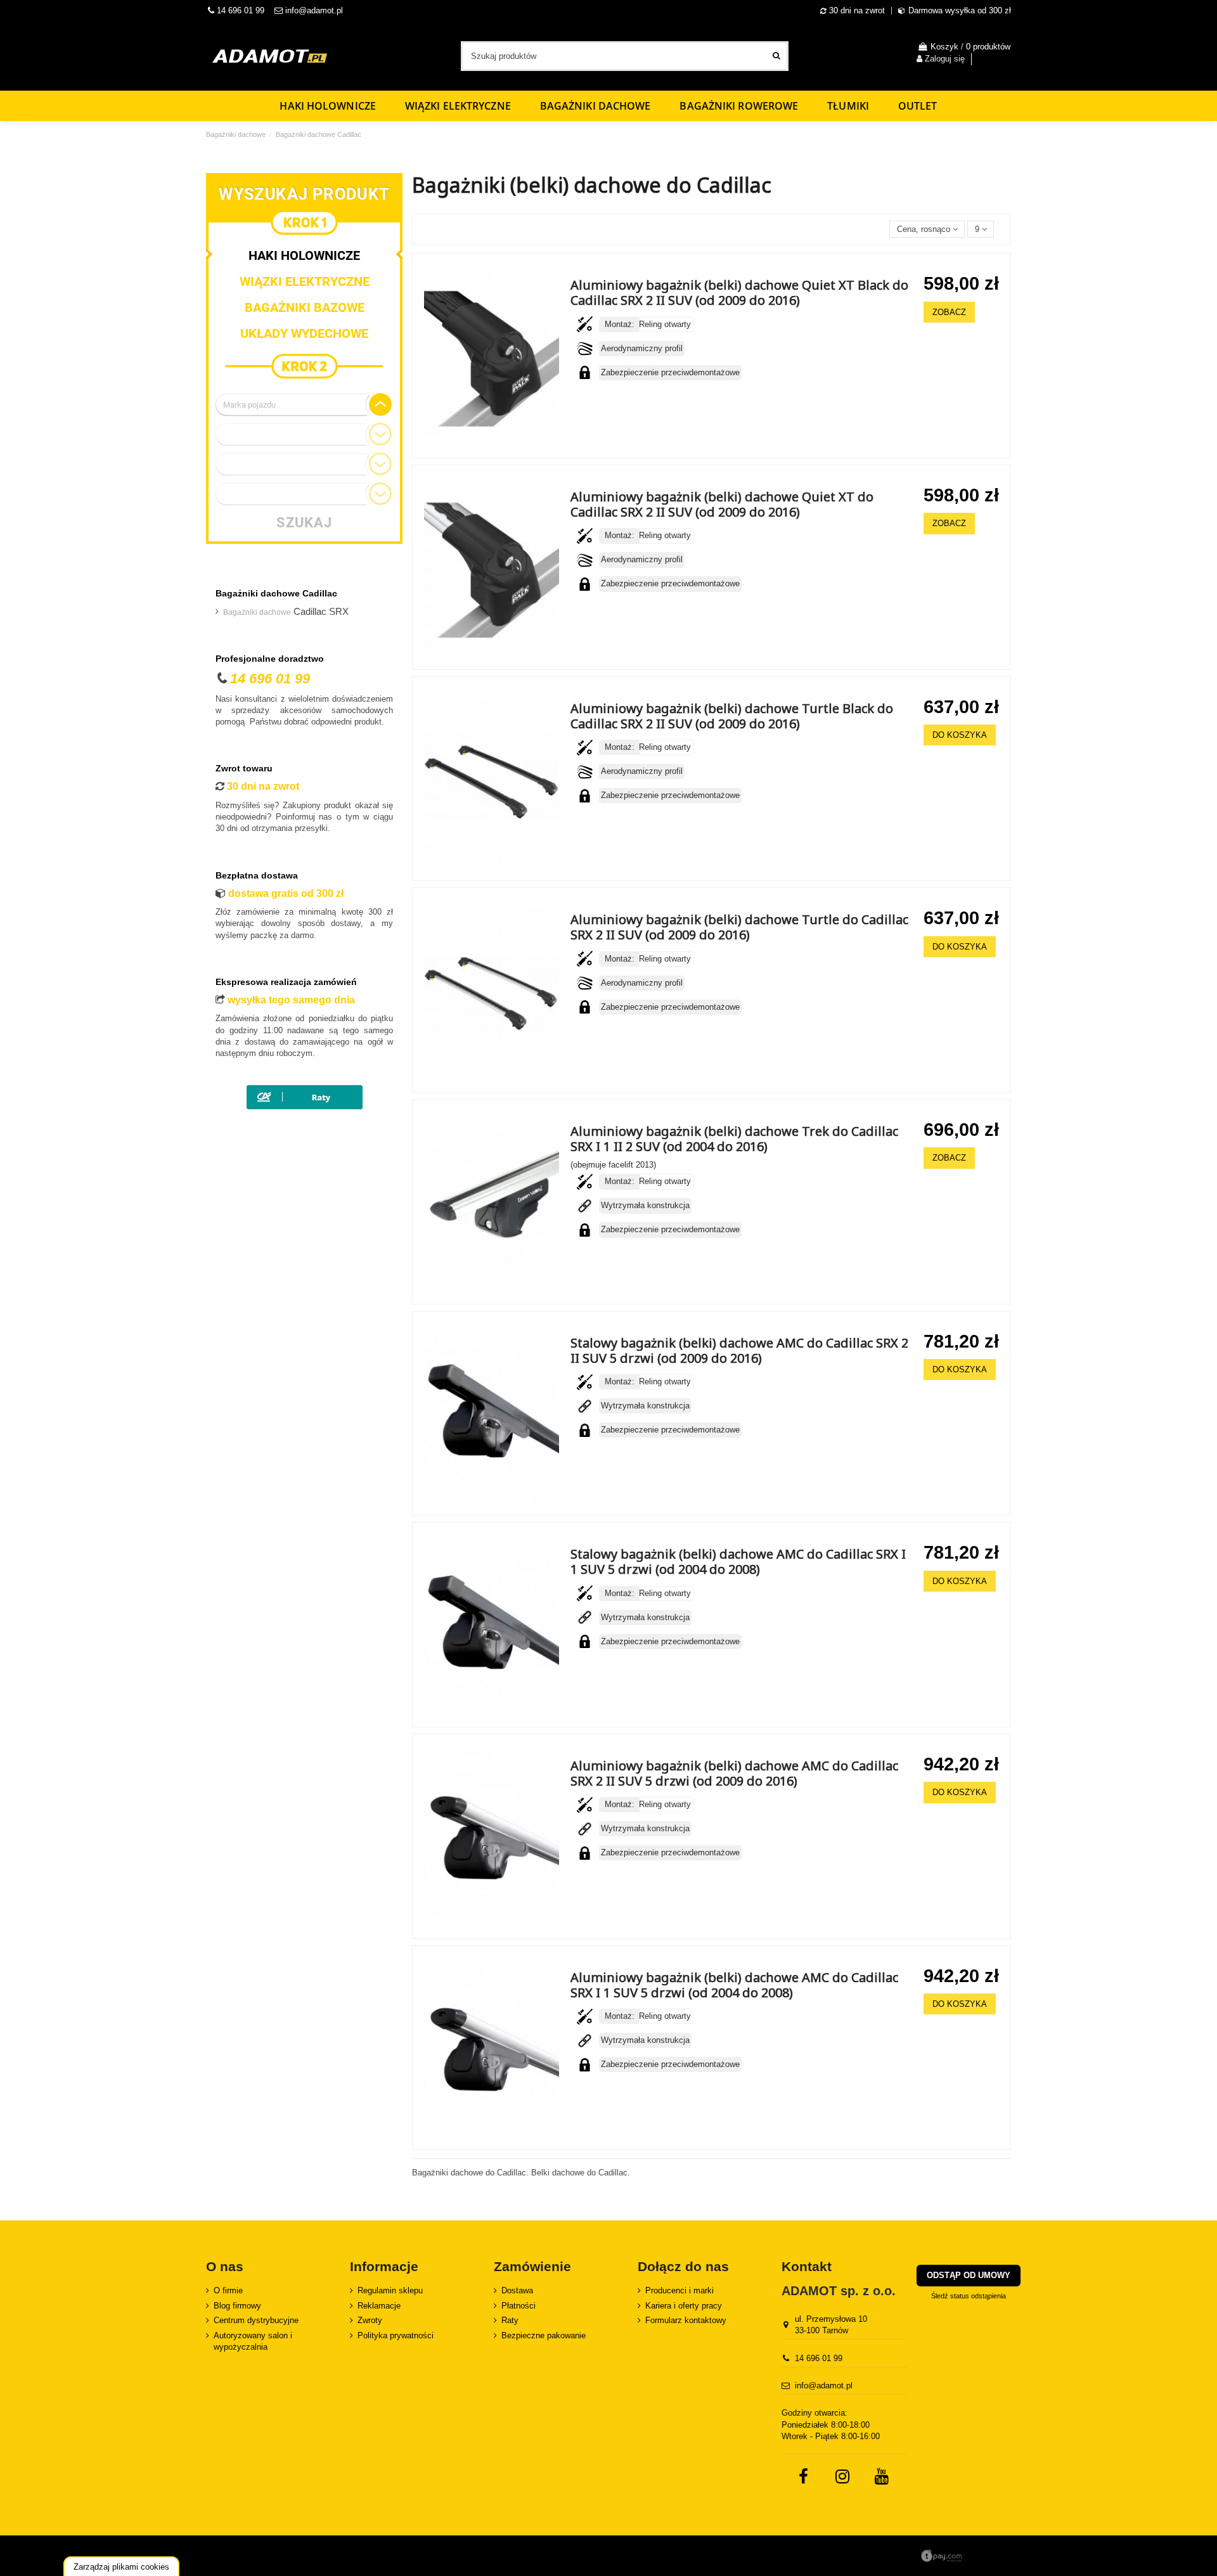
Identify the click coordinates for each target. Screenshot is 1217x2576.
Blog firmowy (237, 2306)
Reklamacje (379, 2306)
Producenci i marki (679, 2290)
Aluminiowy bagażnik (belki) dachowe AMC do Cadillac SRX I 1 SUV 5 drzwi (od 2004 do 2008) (734, 1985)
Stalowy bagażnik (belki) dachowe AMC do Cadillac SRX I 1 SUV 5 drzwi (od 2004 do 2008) (738, 1562)
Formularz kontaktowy (686, 2320)
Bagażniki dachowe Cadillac (276, 593)
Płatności (518, 2306)
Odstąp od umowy (969, 2275)
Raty (510, 2320)
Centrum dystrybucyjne (256, 2320)
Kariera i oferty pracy (684, 2306)
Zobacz (949, 312)
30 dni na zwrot (857, 10)
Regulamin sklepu (390, 2290)
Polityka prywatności (396, 2335)
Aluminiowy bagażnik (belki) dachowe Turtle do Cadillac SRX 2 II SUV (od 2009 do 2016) (739, 927)
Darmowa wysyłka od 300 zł (960, 10)
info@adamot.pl (314, 10)
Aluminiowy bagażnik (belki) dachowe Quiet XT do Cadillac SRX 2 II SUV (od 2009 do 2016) (722, 504)
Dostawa (517, 2290)
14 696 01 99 (239, 10)
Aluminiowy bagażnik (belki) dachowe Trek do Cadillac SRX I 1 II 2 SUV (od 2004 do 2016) (734, 1139)
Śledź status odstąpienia (969, 2296)
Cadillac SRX (286, 612)
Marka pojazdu (249, 405)
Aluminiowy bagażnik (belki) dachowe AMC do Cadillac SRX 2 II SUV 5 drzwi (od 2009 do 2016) (734, 1773)
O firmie (228, 2290)
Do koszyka (960, 735)
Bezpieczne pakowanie (544, 2335)
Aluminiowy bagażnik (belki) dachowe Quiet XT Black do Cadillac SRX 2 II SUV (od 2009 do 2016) (739, 293)
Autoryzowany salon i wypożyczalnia (253, 2341)
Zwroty (370, 2320)
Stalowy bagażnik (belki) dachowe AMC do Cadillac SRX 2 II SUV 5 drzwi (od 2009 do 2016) (739, 1350)
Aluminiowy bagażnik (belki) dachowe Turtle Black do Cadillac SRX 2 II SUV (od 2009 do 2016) (732, 716)
